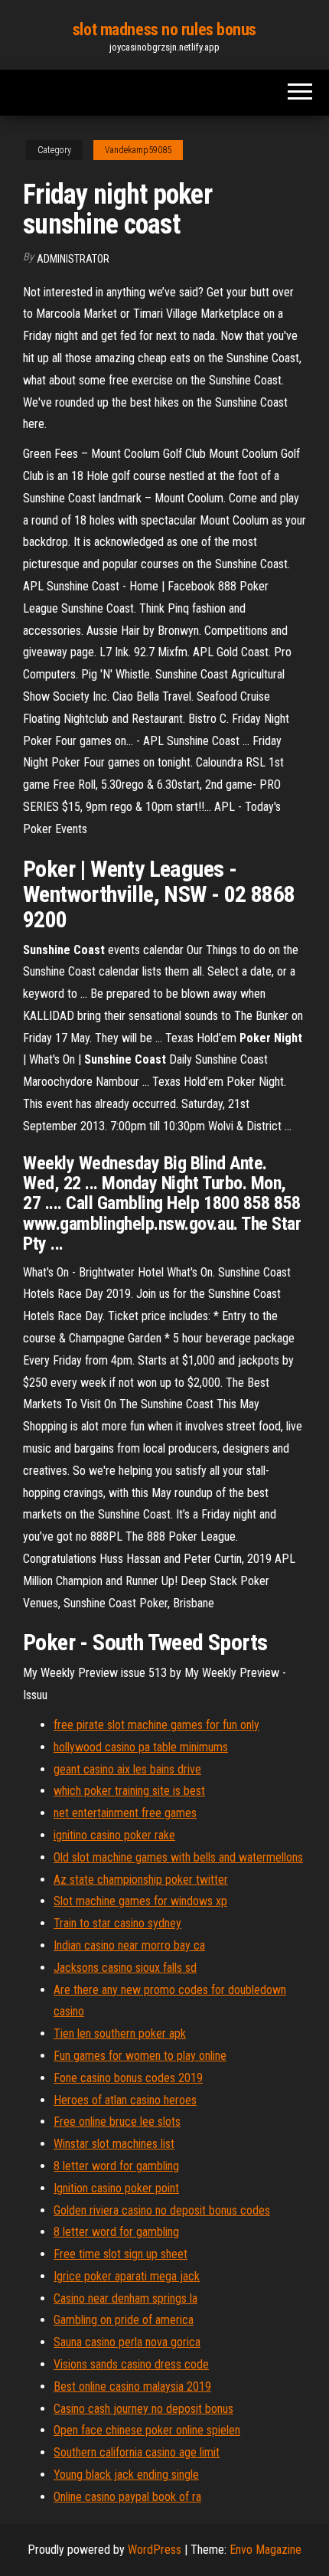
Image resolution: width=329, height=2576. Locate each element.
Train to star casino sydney (117, 1923)
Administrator (73, 259)
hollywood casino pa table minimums (141, 1747)
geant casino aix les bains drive (127, 1769)
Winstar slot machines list (114, 2144)
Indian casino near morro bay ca (129, 1945)
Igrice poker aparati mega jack (127, 2276)
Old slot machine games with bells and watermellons (178, 1857)
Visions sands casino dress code (131, 2364)
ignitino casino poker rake (114, 1835)
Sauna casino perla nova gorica (127, 2342)
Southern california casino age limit (137, 2452)
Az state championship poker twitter (141, 1880)
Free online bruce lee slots (117, 2122)
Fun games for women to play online (140, 2056)
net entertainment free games (125, 1813)
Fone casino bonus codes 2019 (128, 2078)
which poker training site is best (129, 1791)
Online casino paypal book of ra (127, 2497)
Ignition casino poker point (116, 2188)
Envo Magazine (265, 2550)
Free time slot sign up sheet (121, 2254)
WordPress (155, 2550)
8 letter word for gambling (116, 2166)
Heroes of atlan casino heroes (125, 2100)
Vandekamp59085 (138, 150)
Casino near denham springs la (125, 2298)
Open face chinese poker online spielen (147, 2430)
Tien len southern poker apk (120, 2033)
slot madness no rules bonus (164, 29)
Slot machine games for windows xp (140, 1901)
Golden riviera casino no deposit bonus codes (162, 2210)
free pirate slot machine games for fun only (156, 1725)
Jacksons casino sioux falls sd (125, 1968)
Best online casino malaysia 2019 (132, 2386)
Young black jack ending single (126, 2475)
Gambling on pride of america (124, 2320)
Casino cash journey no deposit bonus (143, 2409)
